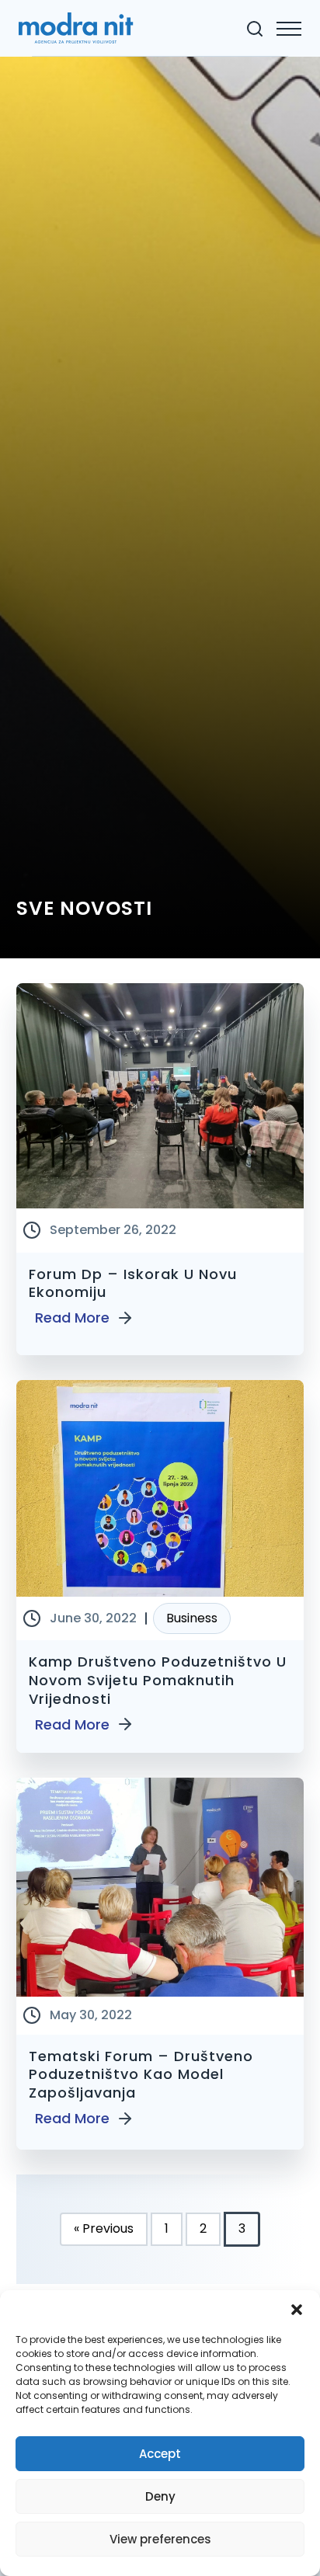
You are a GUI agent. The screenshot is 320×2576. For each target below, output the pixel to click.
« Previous (104, 2228)
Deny (160, 2496)
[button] (297, 2310)
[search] (255, 29)
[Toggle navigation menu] (289, 29)
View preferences (160, 2539)
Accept (160, 2454)
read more (72, 1318)
